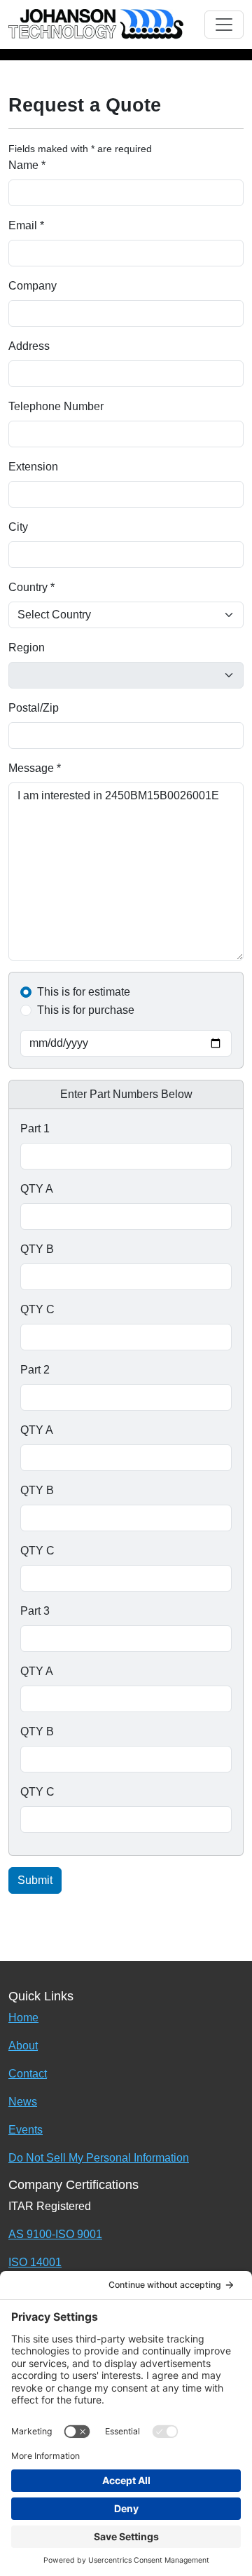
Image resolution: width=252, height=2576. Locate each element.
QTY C (37, 1309)
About (23, 2046)
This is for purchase (86, 1010)
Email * (26, 225)
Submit (35, 1880)
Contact (28, 2074)
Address (29, 346)
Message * (35, 768)
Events (26, 2130)
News (23, 2102)
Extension (33, 467)
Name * (27, 165)
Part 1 (35, 1128)
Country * (31, 587)
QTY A (37, 1189)
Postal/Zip (34, 708)
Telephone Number (56, 406)
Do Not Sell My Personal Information (99, 2158)
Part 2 (35, 1370)
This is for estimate (84, 992)
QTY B (37, 1249)
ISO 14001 (35, 2262)
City (18, 527)
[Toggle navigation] (224, 25)
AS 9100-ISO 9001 (55, 2234)
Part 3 (35, 1611)
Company (33, 286)
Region (27, 648)
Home (23, 2018)
